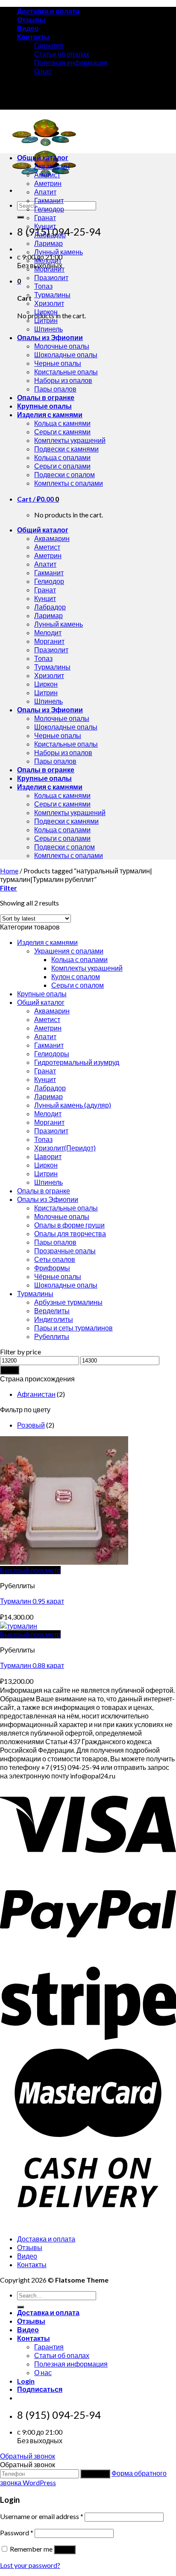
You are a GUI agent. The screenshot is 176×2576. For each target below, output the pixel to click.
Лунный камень (59, 252)
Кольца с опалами (62, 457)
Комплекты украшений (70, 440)
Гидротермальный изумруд (77, 1062)
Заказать (95, 2474)
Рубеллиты (52, 1336)
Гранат (45, 217)
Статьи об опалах (62, 54)
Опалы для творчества (70, 1233)
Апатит (45, 192)
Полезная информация (71, 62)
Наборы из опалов (63, 380)
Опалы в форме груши (69, 1225)
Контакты (34, 37)
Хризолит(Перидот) (65, 1148)
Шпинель (48, 329)
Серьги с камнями (62, 432)
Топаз (43, 286)
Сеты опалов (55, 1259)
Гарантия (49, 45)
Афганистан (36, 1394)
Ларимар (48, 243)
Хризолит (49, 303)
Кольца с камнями (62, 423)
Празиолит (51, 277)
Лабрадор (50, 235)
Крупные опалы (44, 406)
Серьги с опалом (78, 985)
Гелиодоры (52, 1053)
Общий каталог (43, 157)
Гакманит (49, 200)
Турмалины (52, 294)
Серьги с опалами (62, 466)
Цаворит (48, 1156)
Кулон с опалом (76, 976)
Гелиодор (49, 209)
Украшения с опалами (69, 951)
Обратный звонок (28, 2456)
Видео (28, 28)
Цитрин (46, 320)
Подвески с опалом (65, 474)
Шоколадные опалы (66, 354)
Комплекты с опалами (69, 483)
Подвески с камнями (66, 449)
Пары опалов (55, 389)
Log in (65, 2550)
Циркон (46, 312)
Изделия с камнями (50, 414)
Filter (10, 1370)
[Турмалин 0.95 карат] (64, 1562)
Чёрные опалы (58, 1276)
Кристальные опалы (66, 372)
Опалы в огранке (46, 397)
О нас (43, 71)
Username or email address (42, 2516)
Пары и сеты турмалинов (73, 1328)
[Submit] (21, 217)
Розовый (31, 1425)
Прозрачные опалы (65, 1251)
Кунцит (45, 226)
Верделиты (52, 1310)
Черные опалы (58, 363)
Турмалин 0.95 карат (32, 1601)
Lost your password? (30, 2565)
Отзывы (31, 19)
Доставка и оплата (48, 11)
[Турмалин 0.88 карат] (19, 1626)
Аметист (47, 175)
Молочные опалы (62, 346)
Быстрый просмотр (30, 1570)
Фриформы (52, 1268)
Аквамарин (52, 166)
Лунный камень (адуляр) (73, 1105)
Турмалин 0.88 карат (32, 1665)
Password (17, 2533)
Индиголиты (54, 1319)
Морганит (49, 269)
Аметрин (48, 183)
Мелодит (48, 260)
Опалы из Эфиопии (50, 337)
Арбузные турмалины (68, 1302)
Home (9, 871)
